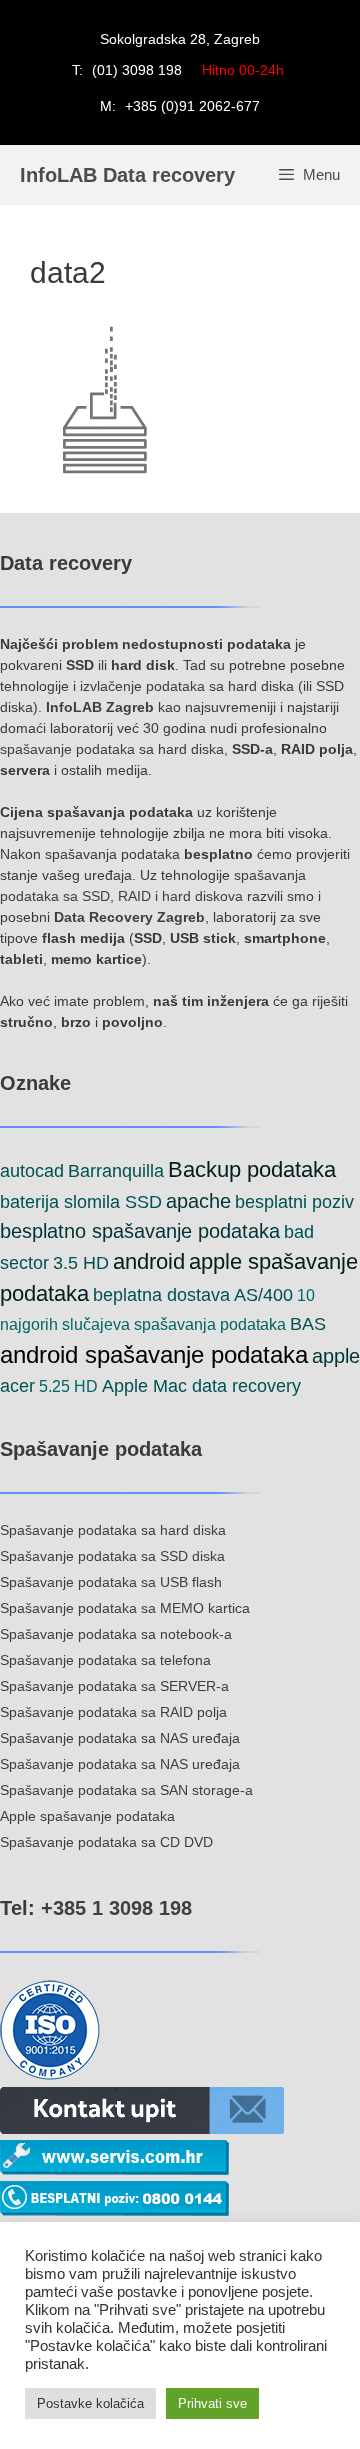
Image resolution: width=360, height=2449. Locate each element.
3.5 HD (81, 1263)
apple (336, 1356)
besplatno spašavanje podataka (140, 1231)
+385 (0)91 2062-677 (192, 106)
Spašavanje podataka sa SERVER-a (114, 1686)
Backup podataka (252, 1169)
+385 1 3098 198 (113, 1908)
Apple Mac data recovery (201, 1386)
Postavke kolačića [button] (90, 2403)
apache (198, 1201)
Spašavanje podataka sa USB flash (111, 1582)
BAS (308, 1324)
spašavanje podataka (67, 749)
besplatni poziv (294, 1202)
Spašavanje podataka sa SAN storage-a (126, 1790)
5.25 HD (68, 1386)
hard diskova (202, 896)
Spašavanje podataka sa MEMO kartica (125, 1608)
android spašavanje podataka (154, 1354)
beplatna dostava (161, 1295)
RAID (134, 896)
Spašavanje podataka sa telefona (105, 1660)
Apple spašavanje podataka (87, 1816)
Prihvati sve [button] (212, 2403)
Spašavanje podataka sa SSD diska (112, 1556)
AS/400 (263, 1295)
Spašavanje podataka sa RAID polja (113, 1712)
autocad (32, 1171)
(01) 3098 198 (137, 70)
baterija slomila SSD (81, 1202)
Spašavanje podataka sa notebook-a (116, 1634)
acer (17, 1386)
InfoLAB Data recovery (127, 175)
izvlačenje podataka (142, 686)
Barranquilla (116, 1171)
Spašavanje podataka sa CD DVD (106, 1842)
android (149, 1261)
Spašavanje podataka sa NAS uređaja (120, 1738)
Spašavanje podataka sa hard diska (113, 1530)
